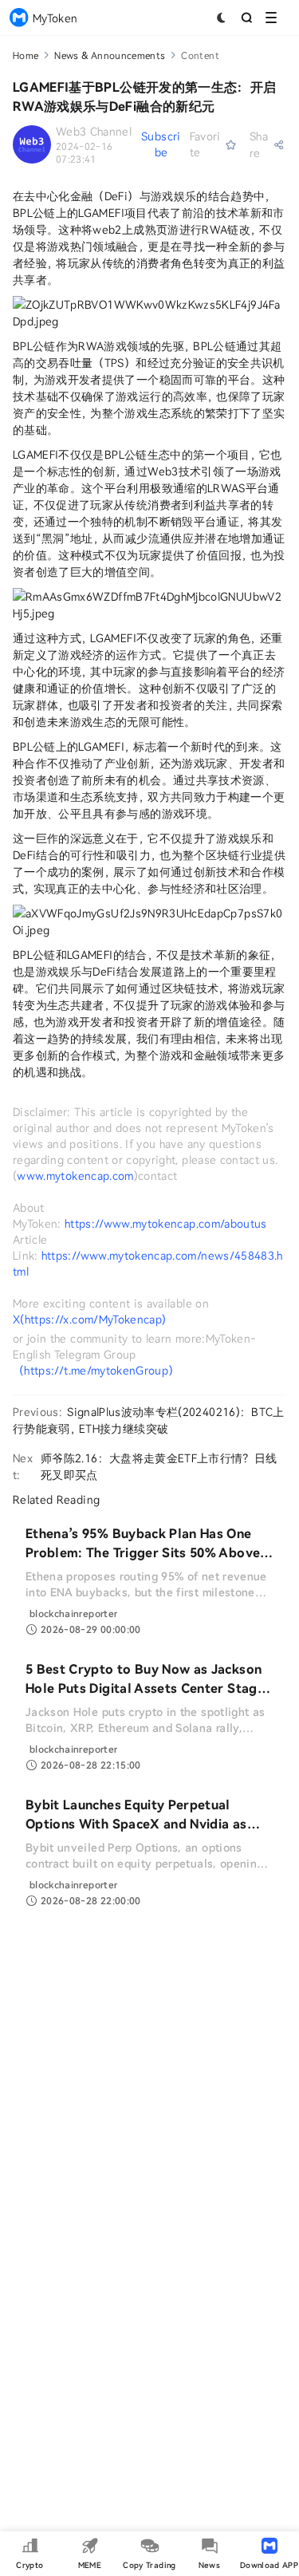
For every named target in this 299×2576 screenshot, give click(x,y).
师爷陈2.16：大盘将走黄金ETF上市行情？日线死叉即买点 (159, 1466)
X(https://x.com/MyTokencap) (89, 1319)
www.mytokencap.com (75, 1176)
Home (26, 55)
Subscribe (161, 144)
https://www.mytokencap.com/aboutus (166, 1223)
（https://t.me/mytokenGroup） (96, 1370)
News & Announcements (110, 55)
